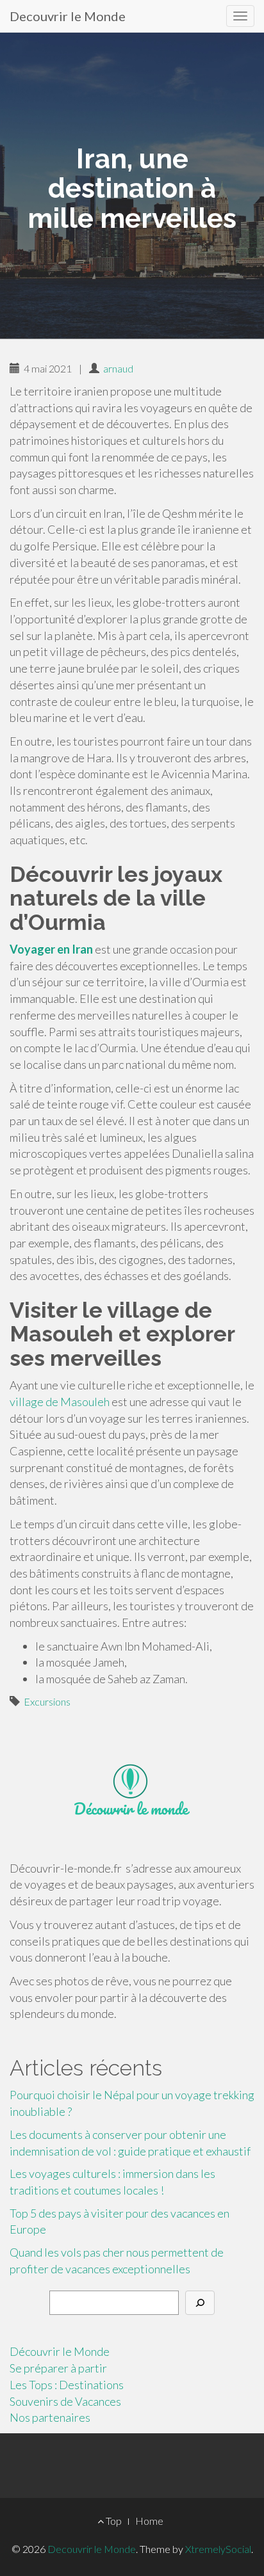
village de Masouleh (60, 1402)
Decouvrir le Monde (68, 16)
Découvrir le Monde (60, 2351)
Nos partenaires (50, 2417)
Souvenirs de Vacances (65, 2401)
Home (149, 2521)
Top (113, 2521)
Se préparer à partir (58, 2368)
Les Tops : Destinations (67, 2385)
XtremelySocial (218, 2549)
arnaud (118, 368)
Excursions (47, 1701)
